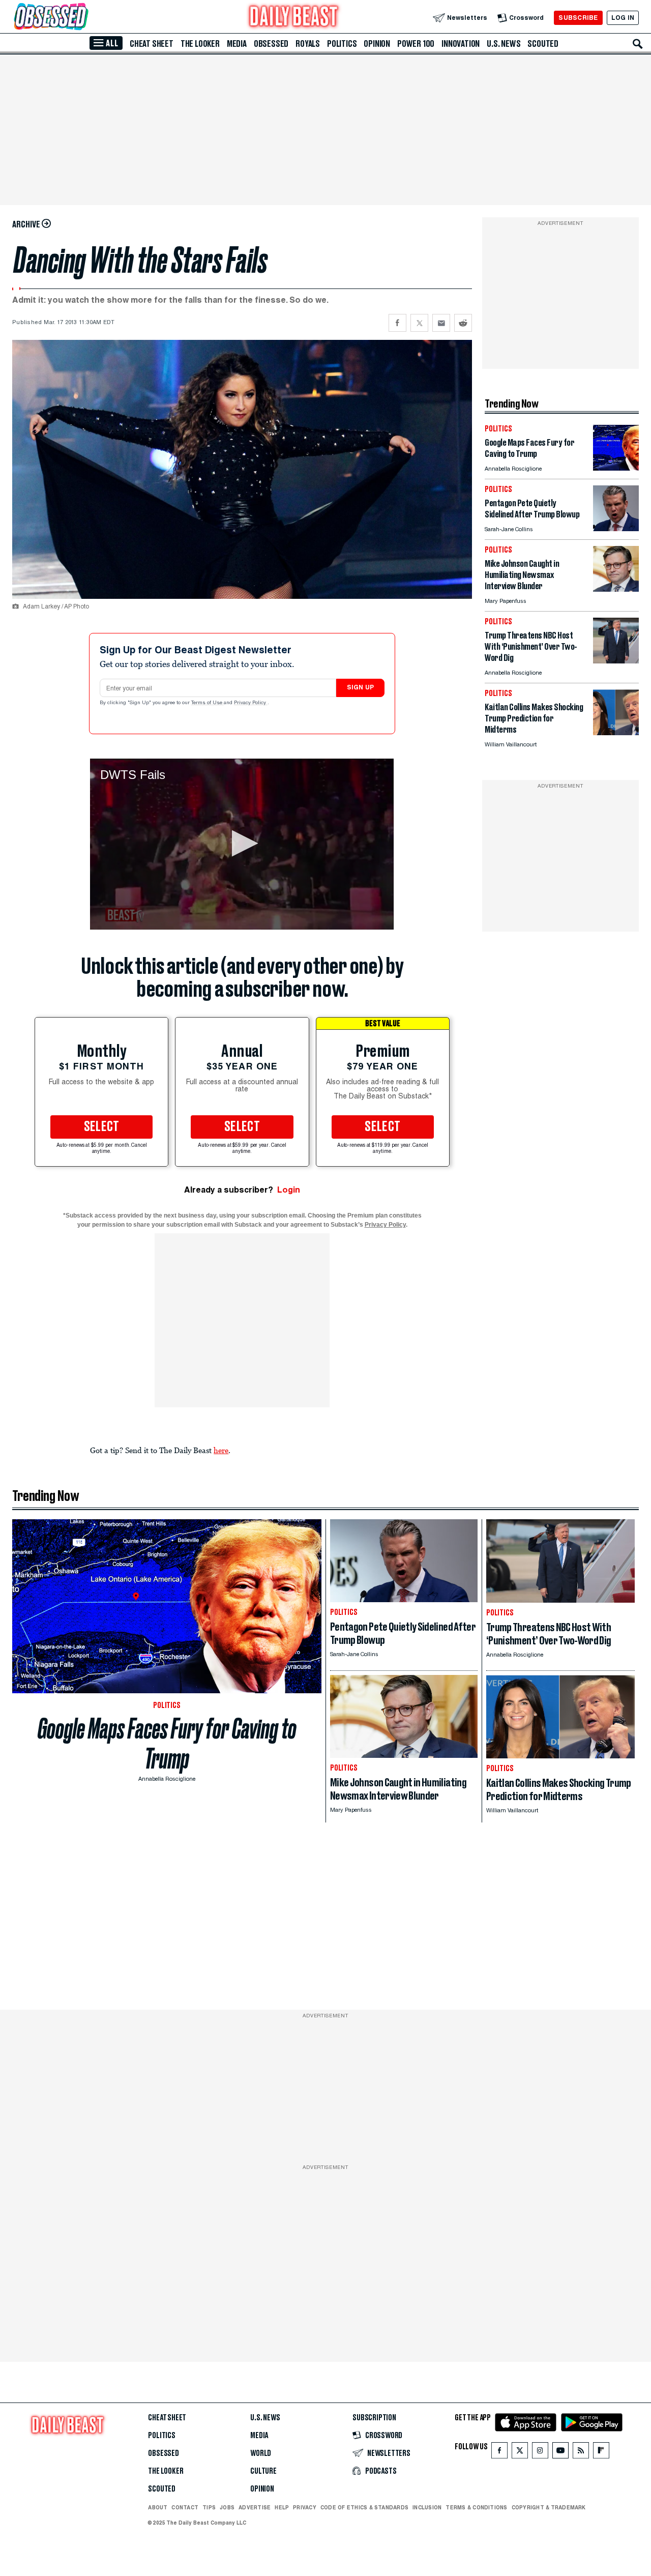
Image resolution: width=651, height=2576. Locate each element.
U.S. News (504, 44)
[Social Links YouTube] (560, 2453)
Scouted (543, 44)
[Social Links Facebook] (499, 2453)
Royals (308, 44)
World (261, 2453)
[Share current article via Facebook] (397, 323)
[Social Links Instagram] (540, 2453)
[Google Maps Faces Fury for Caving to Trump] (616, 468)
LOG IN (623, 18)
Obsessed (271, 44)
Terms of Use (208, 703)
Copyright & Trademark (549, 2507)
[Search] (638, 44)
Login (289, 1190)
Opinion (377, 44)
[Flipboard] (601, 2453)
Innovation (461, 44)
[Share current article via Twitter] (419, 323)
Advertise (255, 2507)
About (158, 2507)
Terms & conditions (476, 2507)
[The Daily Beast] (294, 18)
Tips (209, 2507)
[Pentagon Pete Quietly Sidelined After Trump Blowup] (616, 528)
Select (102, 1127)
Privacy (305, 2507)
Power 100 (416, 44)
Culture (263, 2471)
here (221, 1450)
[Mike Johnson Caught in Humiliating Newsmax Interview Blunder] (616, 589)
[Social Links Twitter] (520, 2453)
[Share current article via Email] (441, 323)
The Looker (200, 44)
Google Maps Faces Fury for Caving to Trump (167, 1744)
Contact (185, 2507)
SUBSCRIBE (578, 18)
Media (237, 44)
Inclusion (427, 2507)
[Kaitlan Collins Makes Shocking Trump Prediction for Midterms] (616, 732)
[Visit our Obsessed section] (83, 18)
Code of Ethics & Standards (364, 2507)
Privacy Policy (251, 703)
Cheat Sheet (152, 44)
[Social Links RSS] (581, 2453)
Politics (342, 44)
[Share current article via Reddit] (463, 323)
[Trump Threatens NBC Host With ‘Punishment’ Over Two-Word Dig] (616, 661)
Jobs (227, 2507)
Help (282, 2507)
